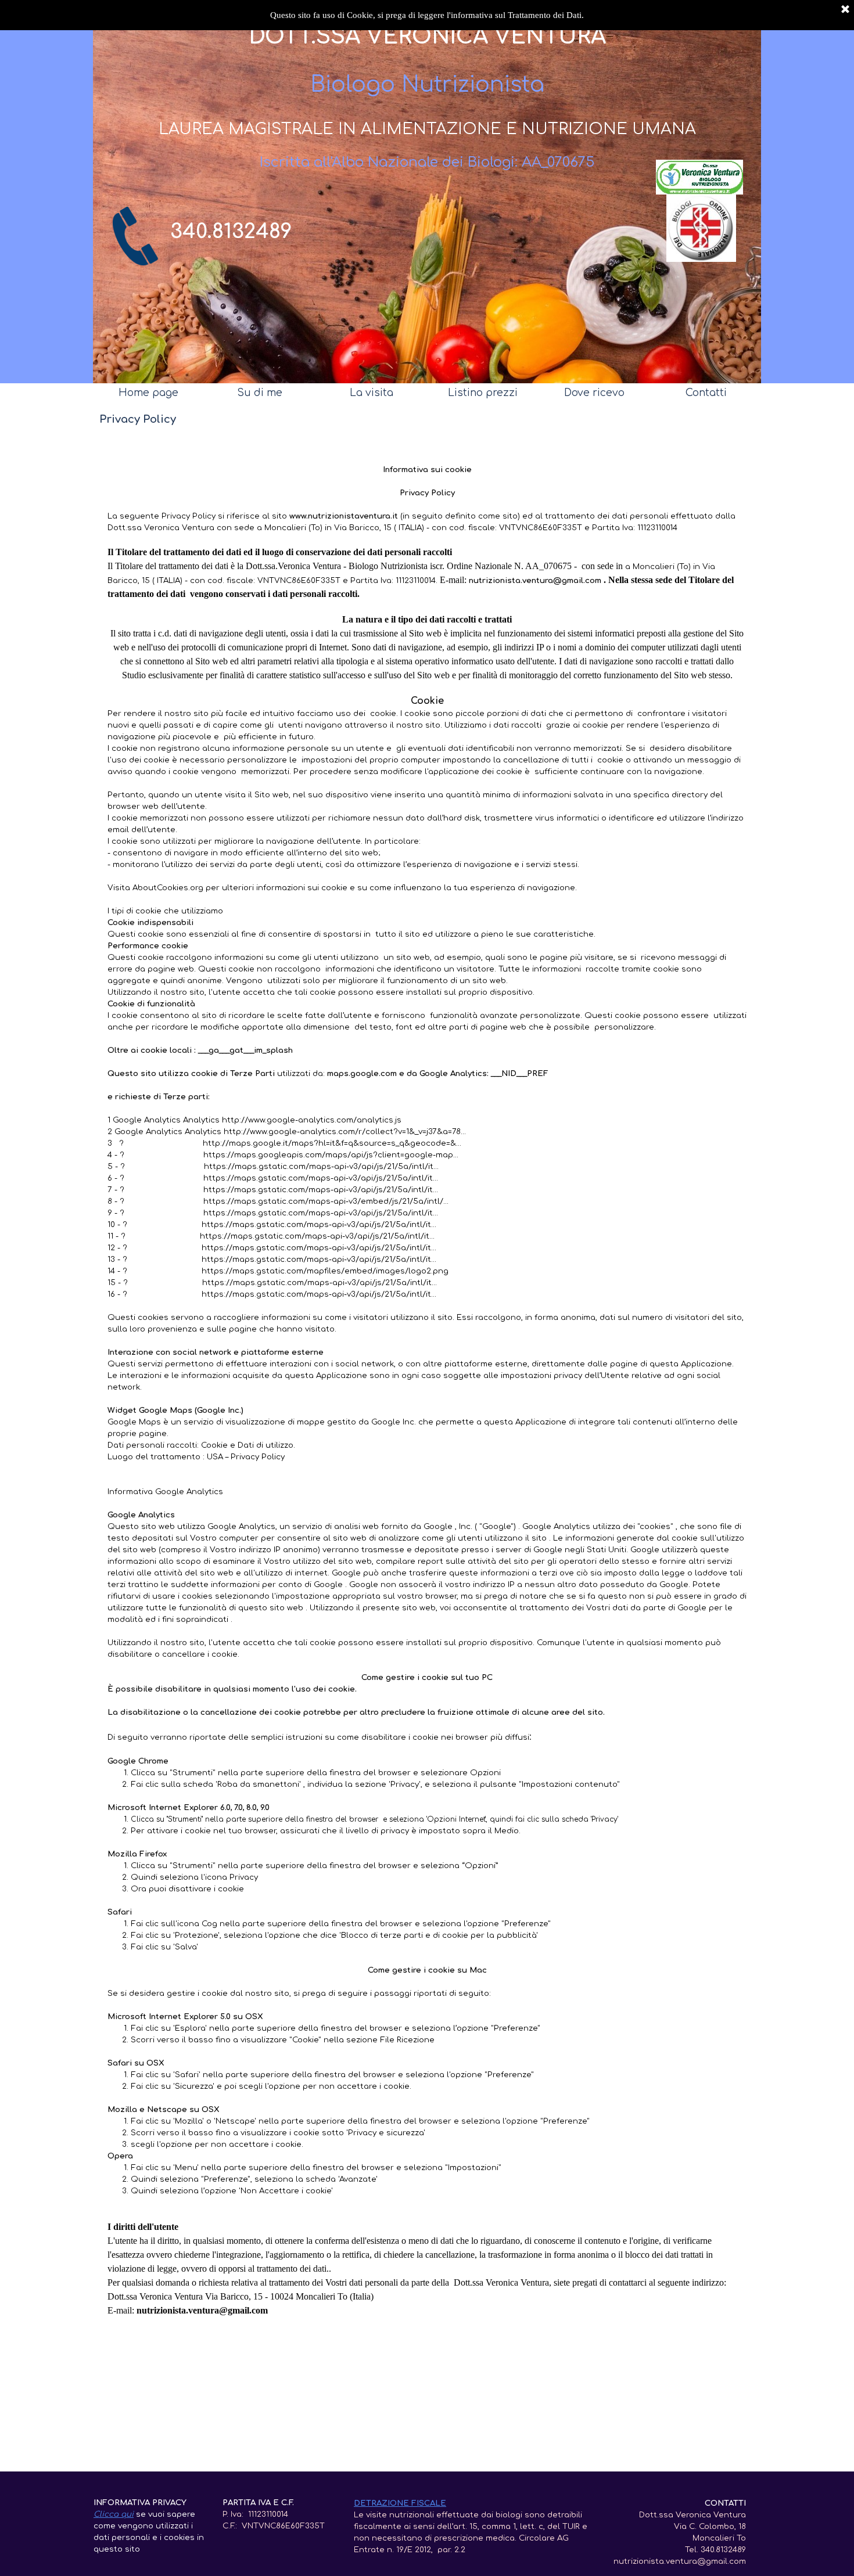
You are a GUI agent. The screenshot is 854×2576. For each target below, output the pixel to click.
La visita (372, 393)
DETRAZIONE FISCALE (400, 2503)
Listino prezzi (483, 393)
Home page (148, 393)
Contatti (706, 393)
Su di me (260, 393)
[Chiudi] (845, 10)
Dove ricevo (594, 393)
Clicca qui (114, 2514)
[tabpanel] (240, 232)
